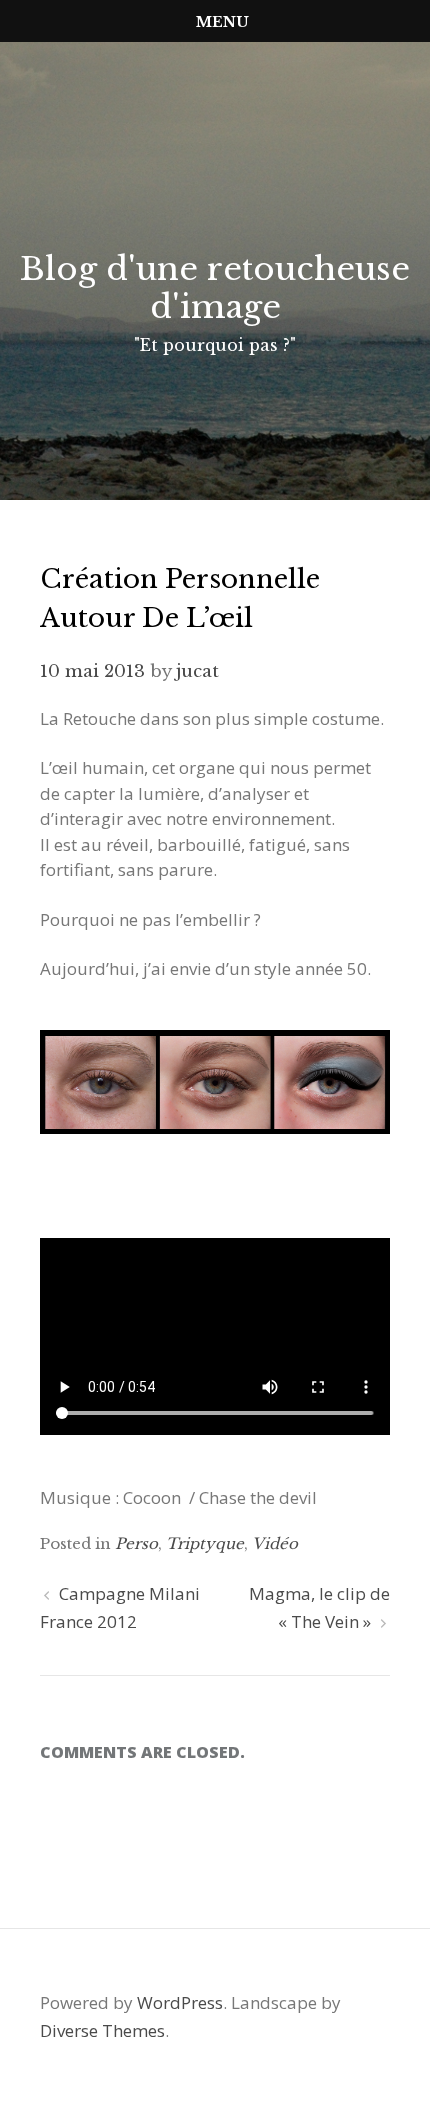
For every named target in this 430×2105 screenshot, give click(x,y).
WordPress (180, 2002)
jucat (197, 671)
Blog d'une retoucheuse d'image (215, 288)
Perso (136, 1543)
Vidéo (275, 1543)
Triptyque (205, 1543)
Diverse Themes (102, 2030)
